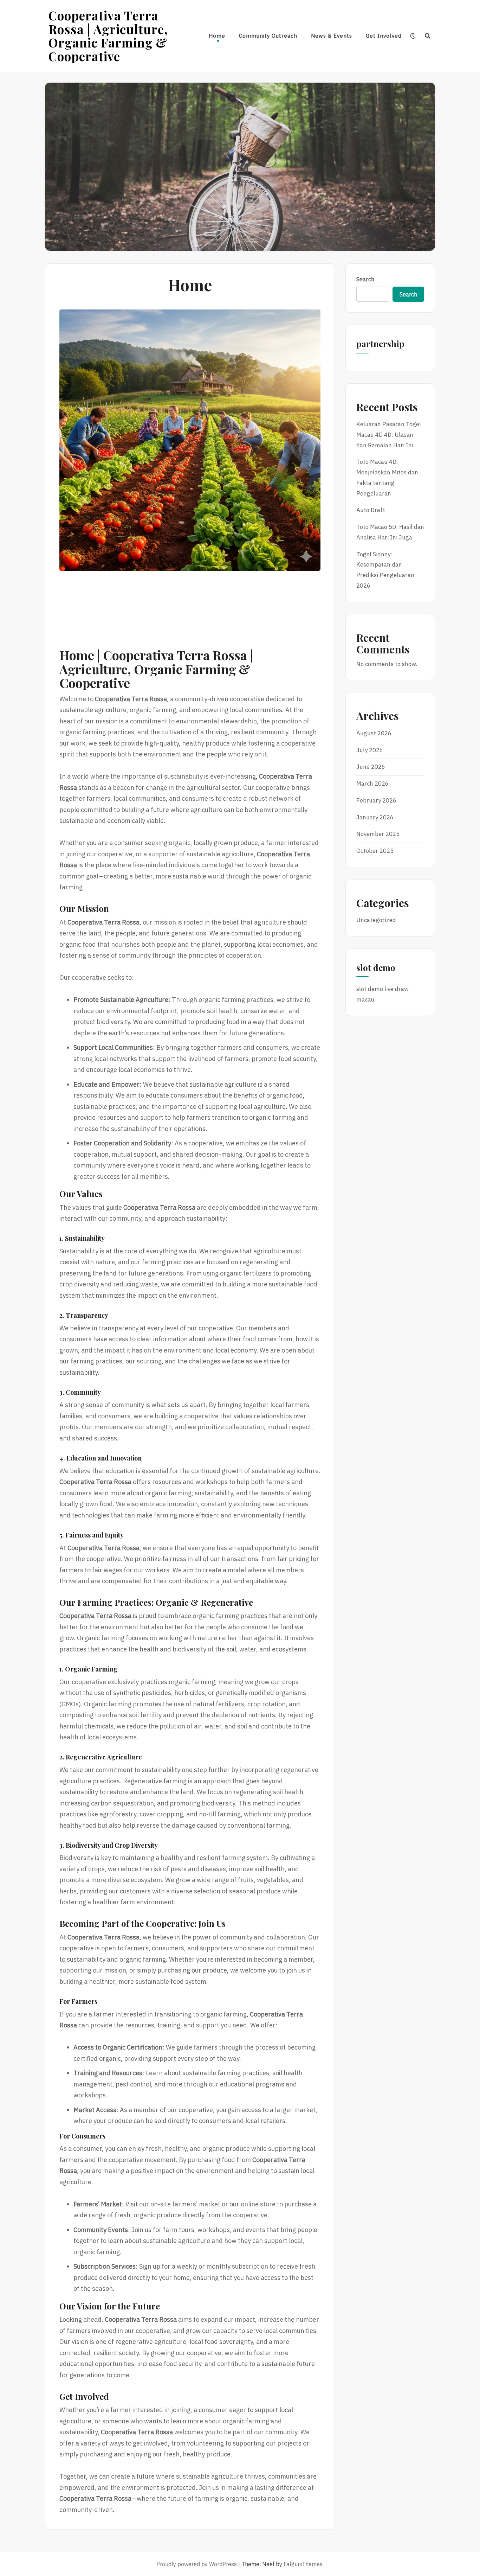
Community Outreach (268, 36)
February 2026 (376, 800)
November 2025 (378, 834)
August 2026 (374, 733)
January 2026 (375, 817)
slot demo (370, 989)
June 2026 (371, 767)
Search (365, 279)
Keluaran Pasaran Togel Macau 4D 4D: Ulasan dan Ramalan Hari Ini (389, 435)
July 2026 (370, 750)
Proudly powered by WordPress (197, 2564)
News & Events (332, 36)
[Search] (428, 36)
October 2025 (375, 851)
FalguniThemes (303, 2564)
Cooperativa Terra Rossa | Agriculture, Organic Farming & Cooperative (108, 36)
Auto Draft (371, 510)
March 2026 (372, 784)
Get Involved (384, 36)
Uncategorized (376, 920)
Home (217, 36)
